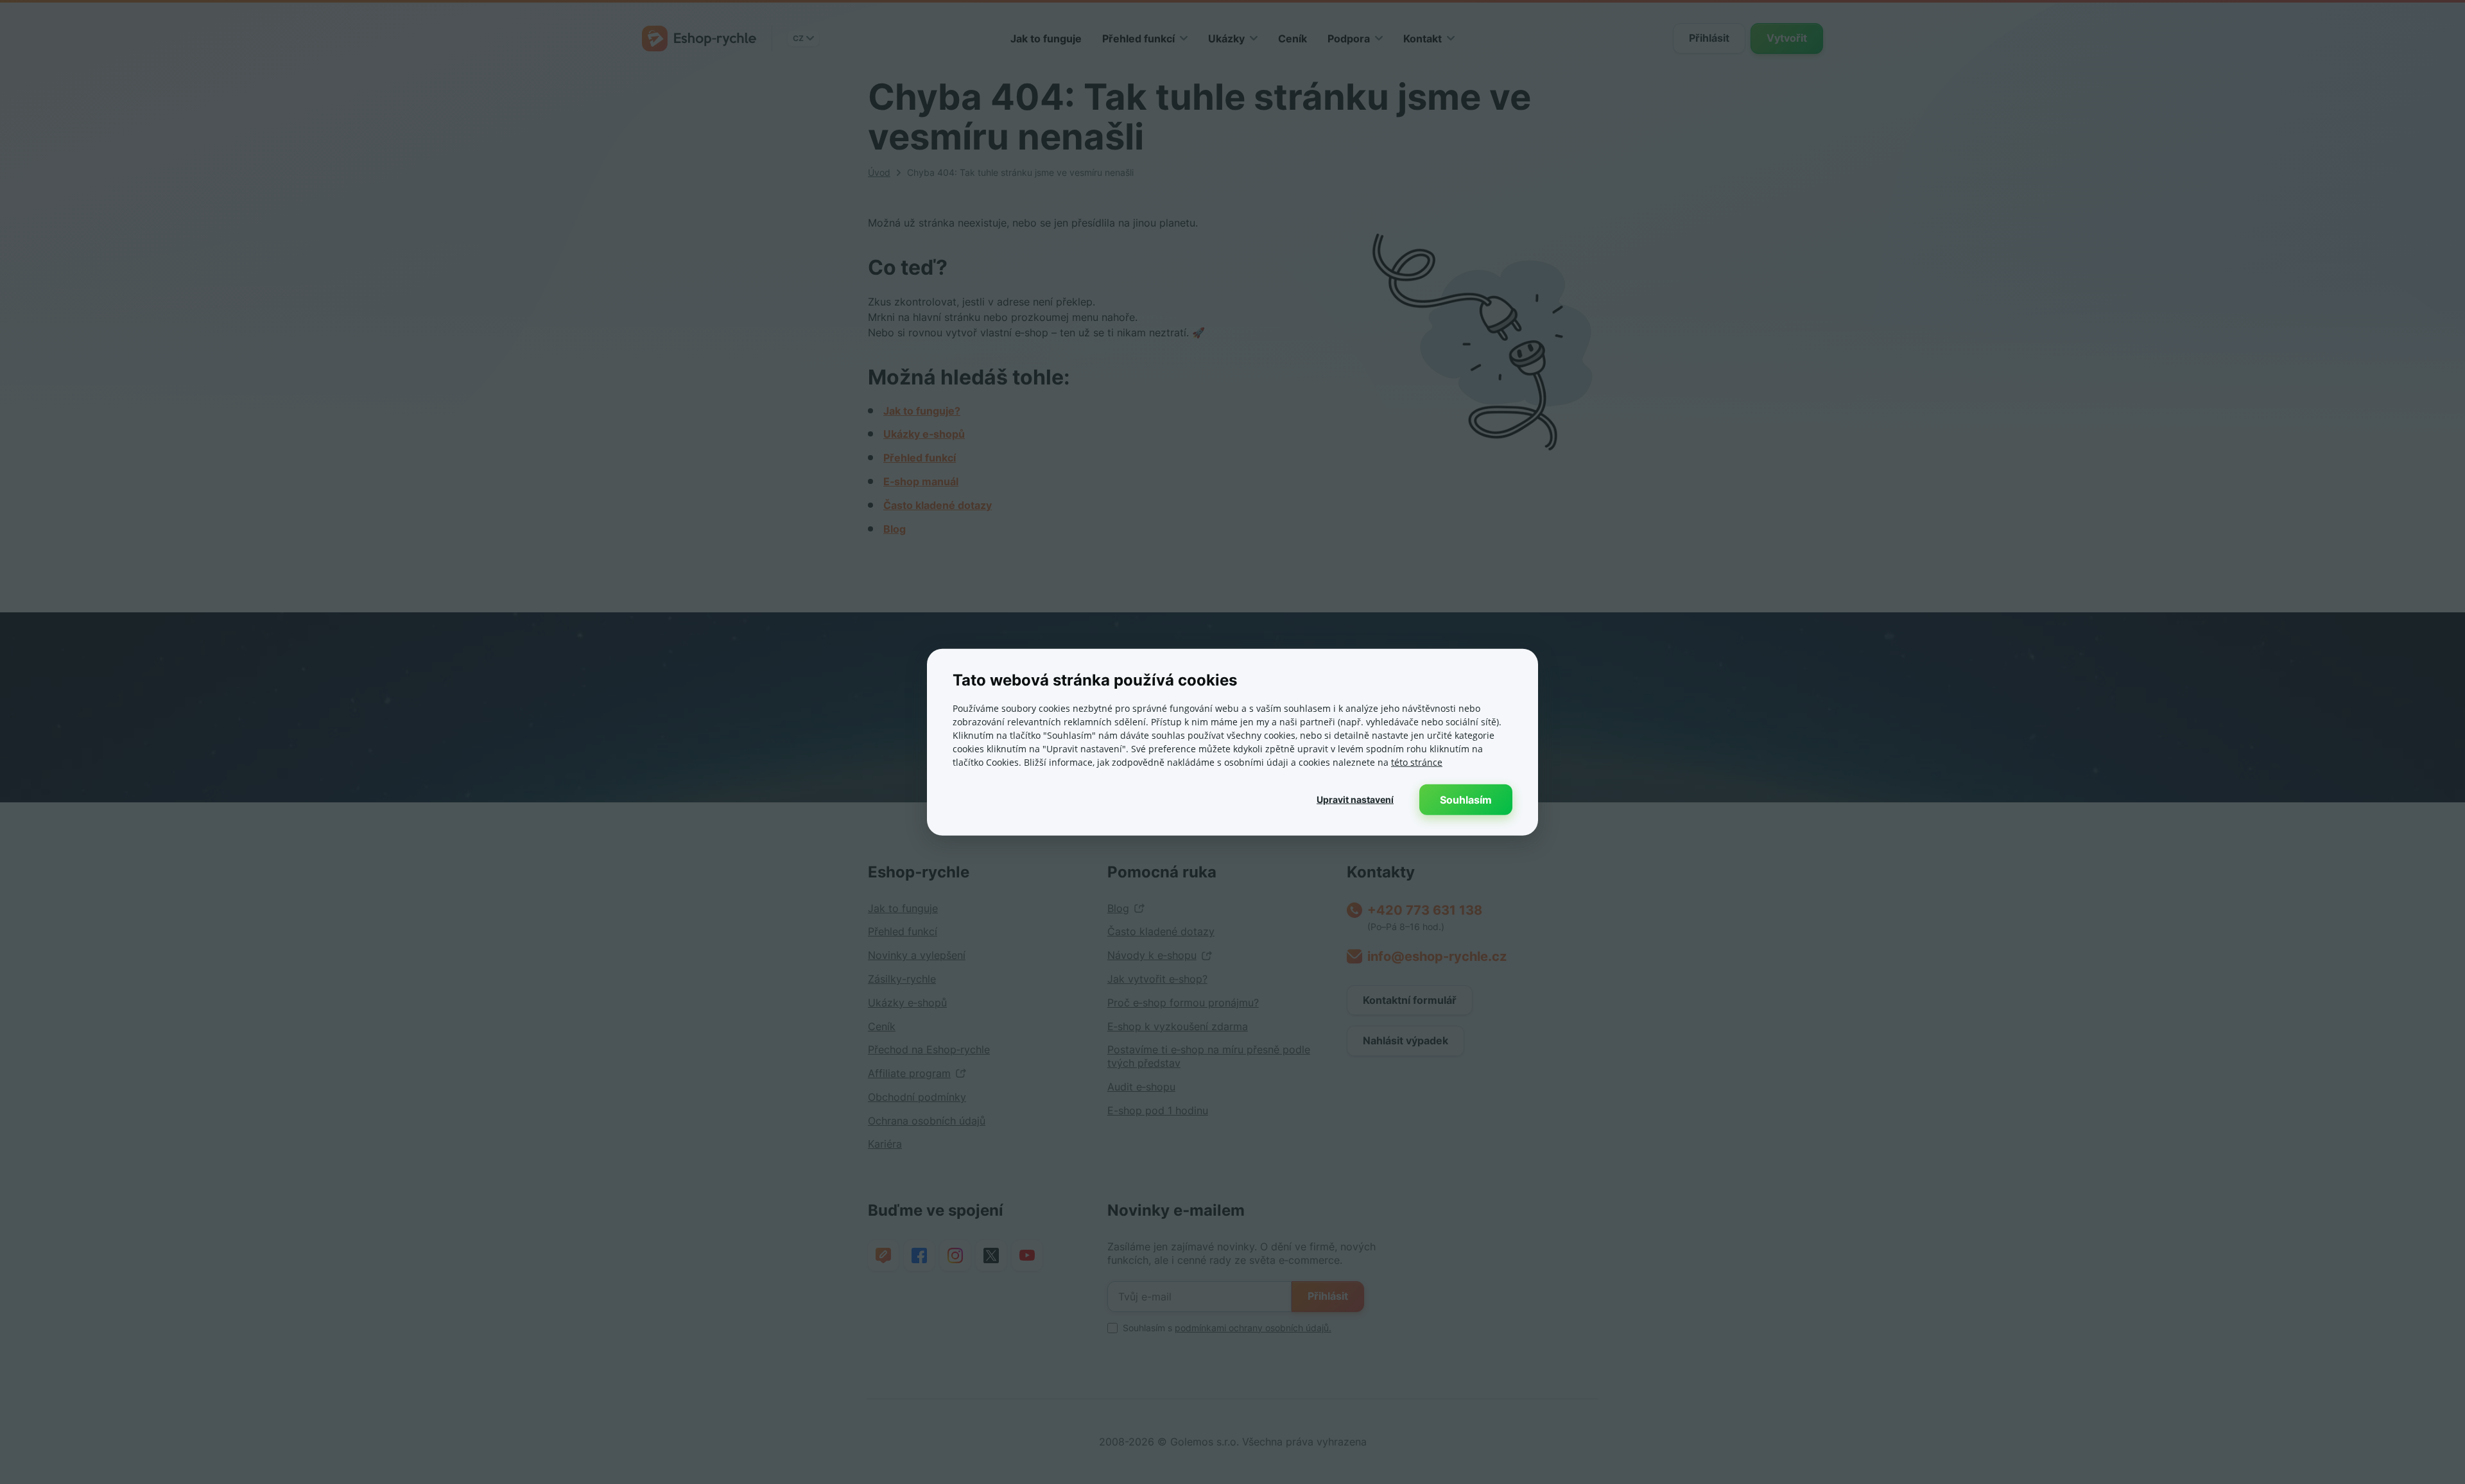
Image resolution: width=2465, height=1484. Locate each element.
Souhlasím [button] (1466, 799)
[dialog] (1232, 742)
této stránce (1417, 762)
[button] (1355, 799)
